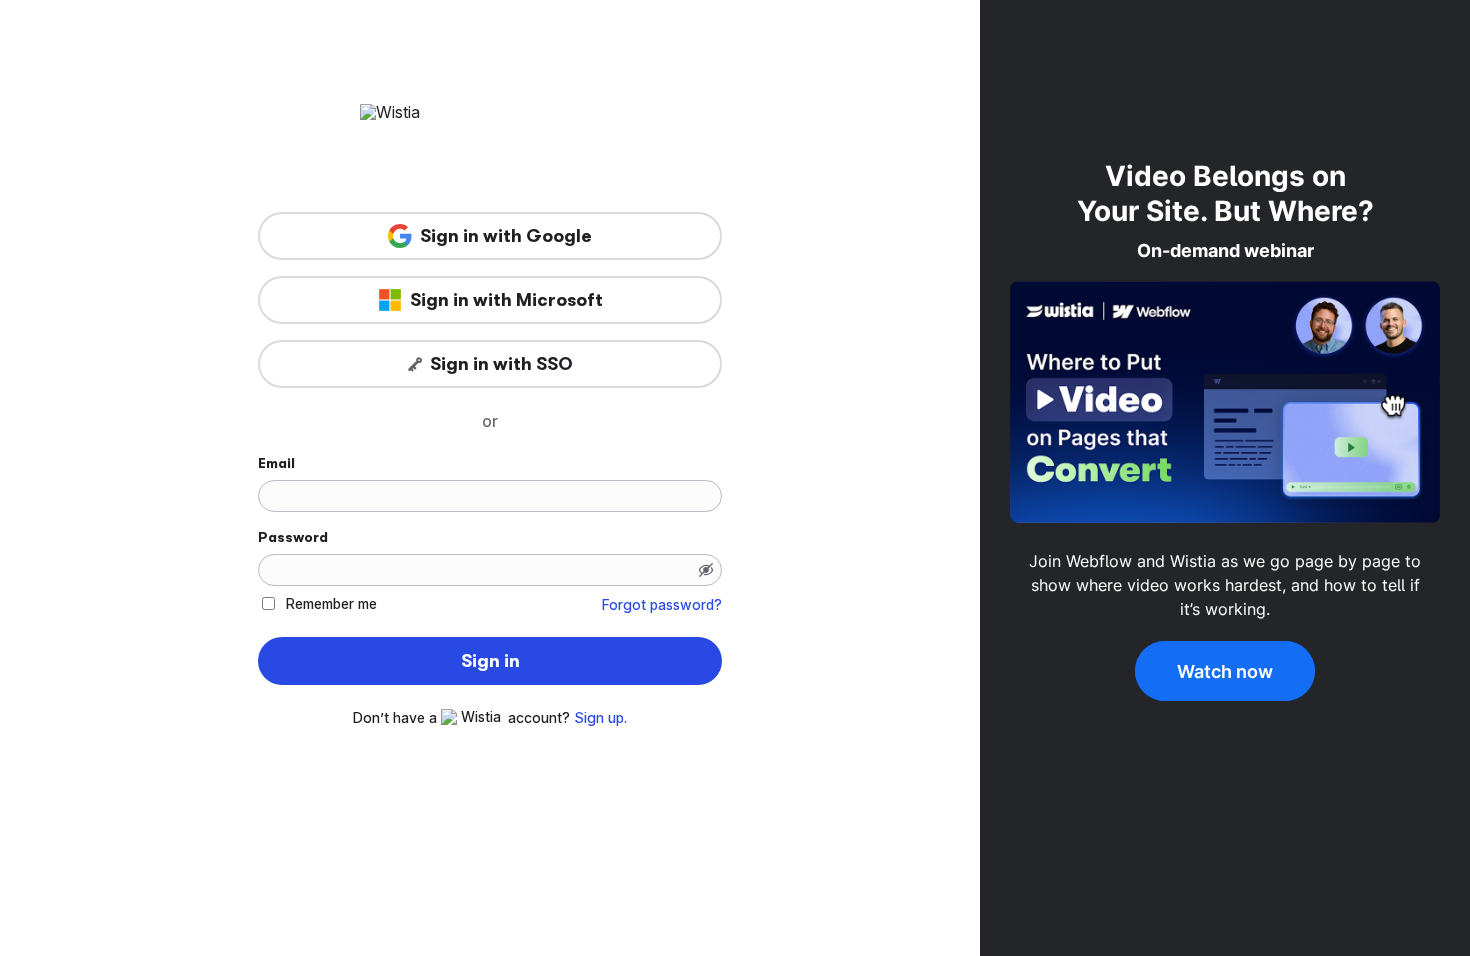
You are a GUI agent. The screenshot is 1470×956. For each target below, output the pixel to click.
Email (276, 463)
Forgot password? (662, 605)
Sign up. (600, 718)
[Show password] (706, 570)
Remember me (331, 603)
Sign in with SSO (501, 364)
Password (293, 537)
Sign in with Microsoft (506, 300)
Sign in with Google (506, 236)
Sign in (490, 661)
